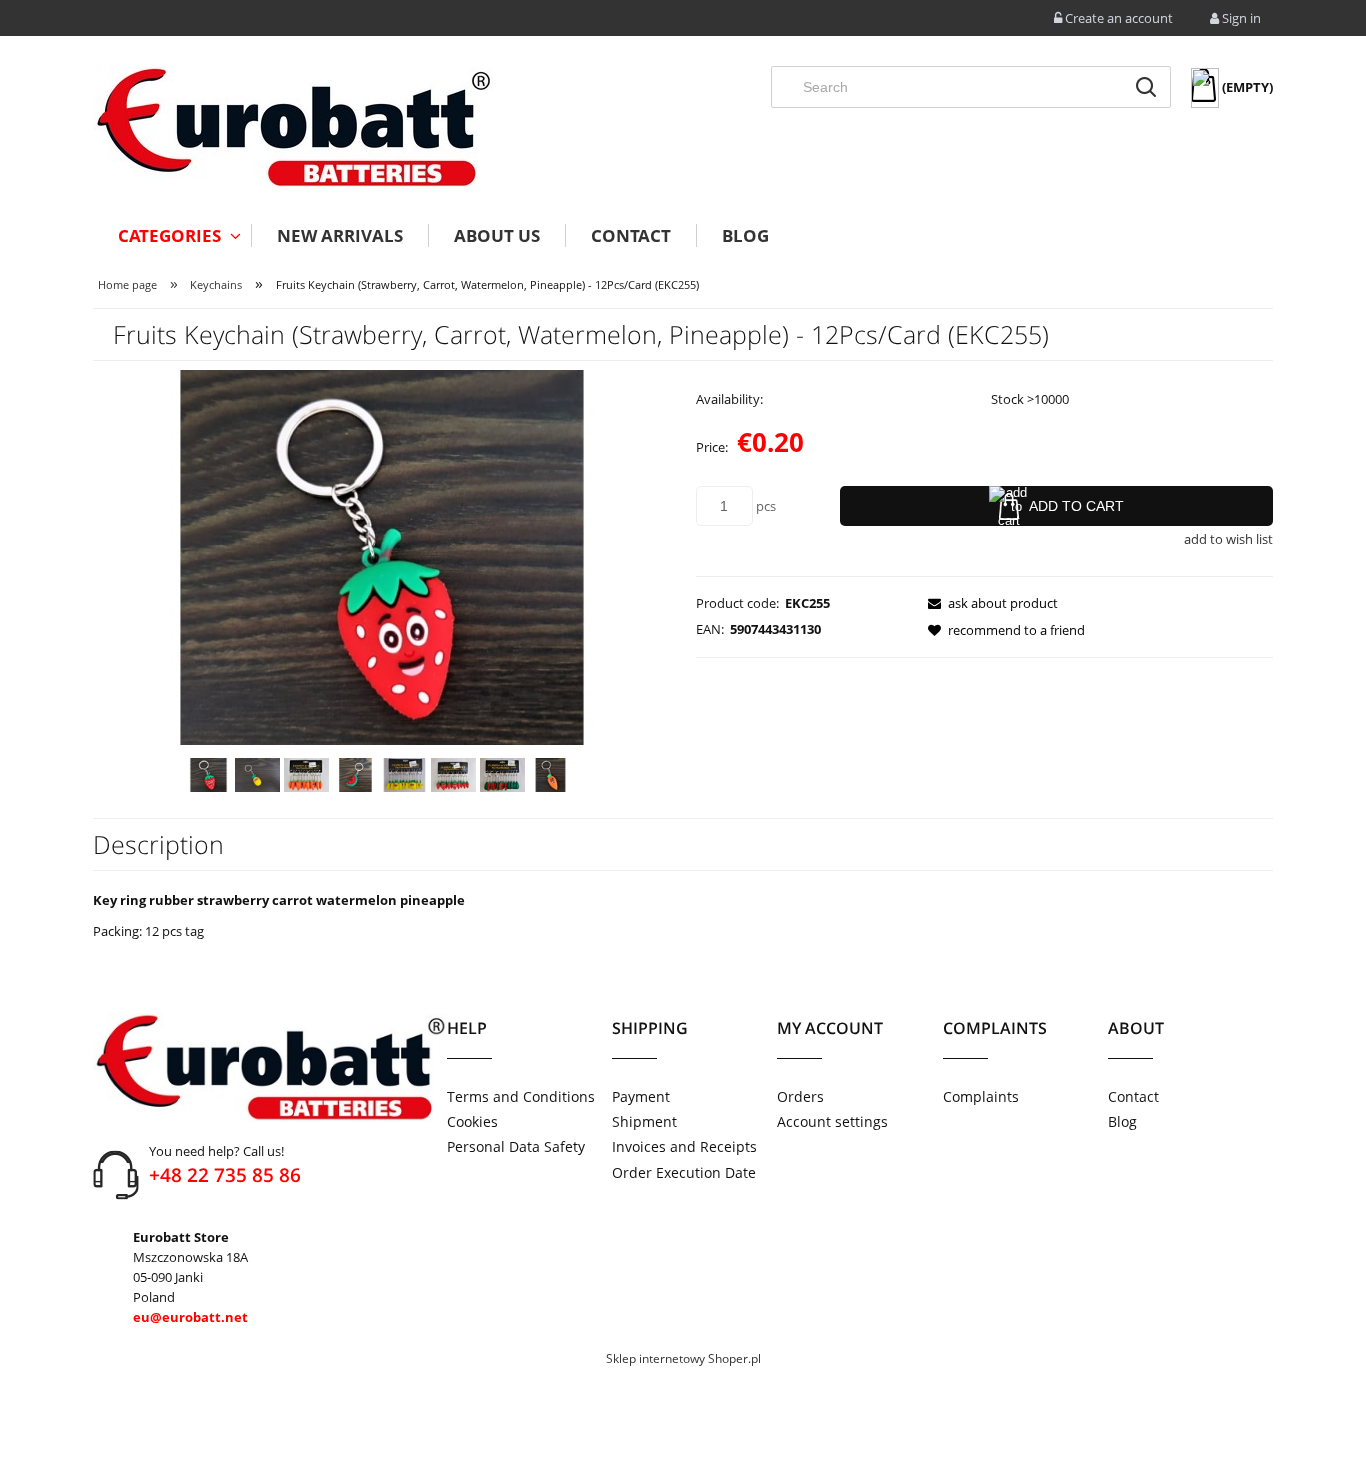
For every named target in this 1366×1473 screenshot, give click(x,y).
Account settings (832, 1121)
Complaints (981, 1096)
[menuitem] (172, 235)
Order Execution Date (684, 1172)
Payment (641, 1096)
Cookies (472, 1121)
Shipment (644, 1121)
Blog (1122, 1121)
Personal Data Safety (516, 1146)
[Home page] (293, 127)
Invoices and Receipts (684, 1146)
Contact (1133, 1096)
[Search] (1146, 87)
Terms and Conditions (521, 1096)
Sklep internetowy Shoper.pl (683, 1358)
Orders (800, 1096)
